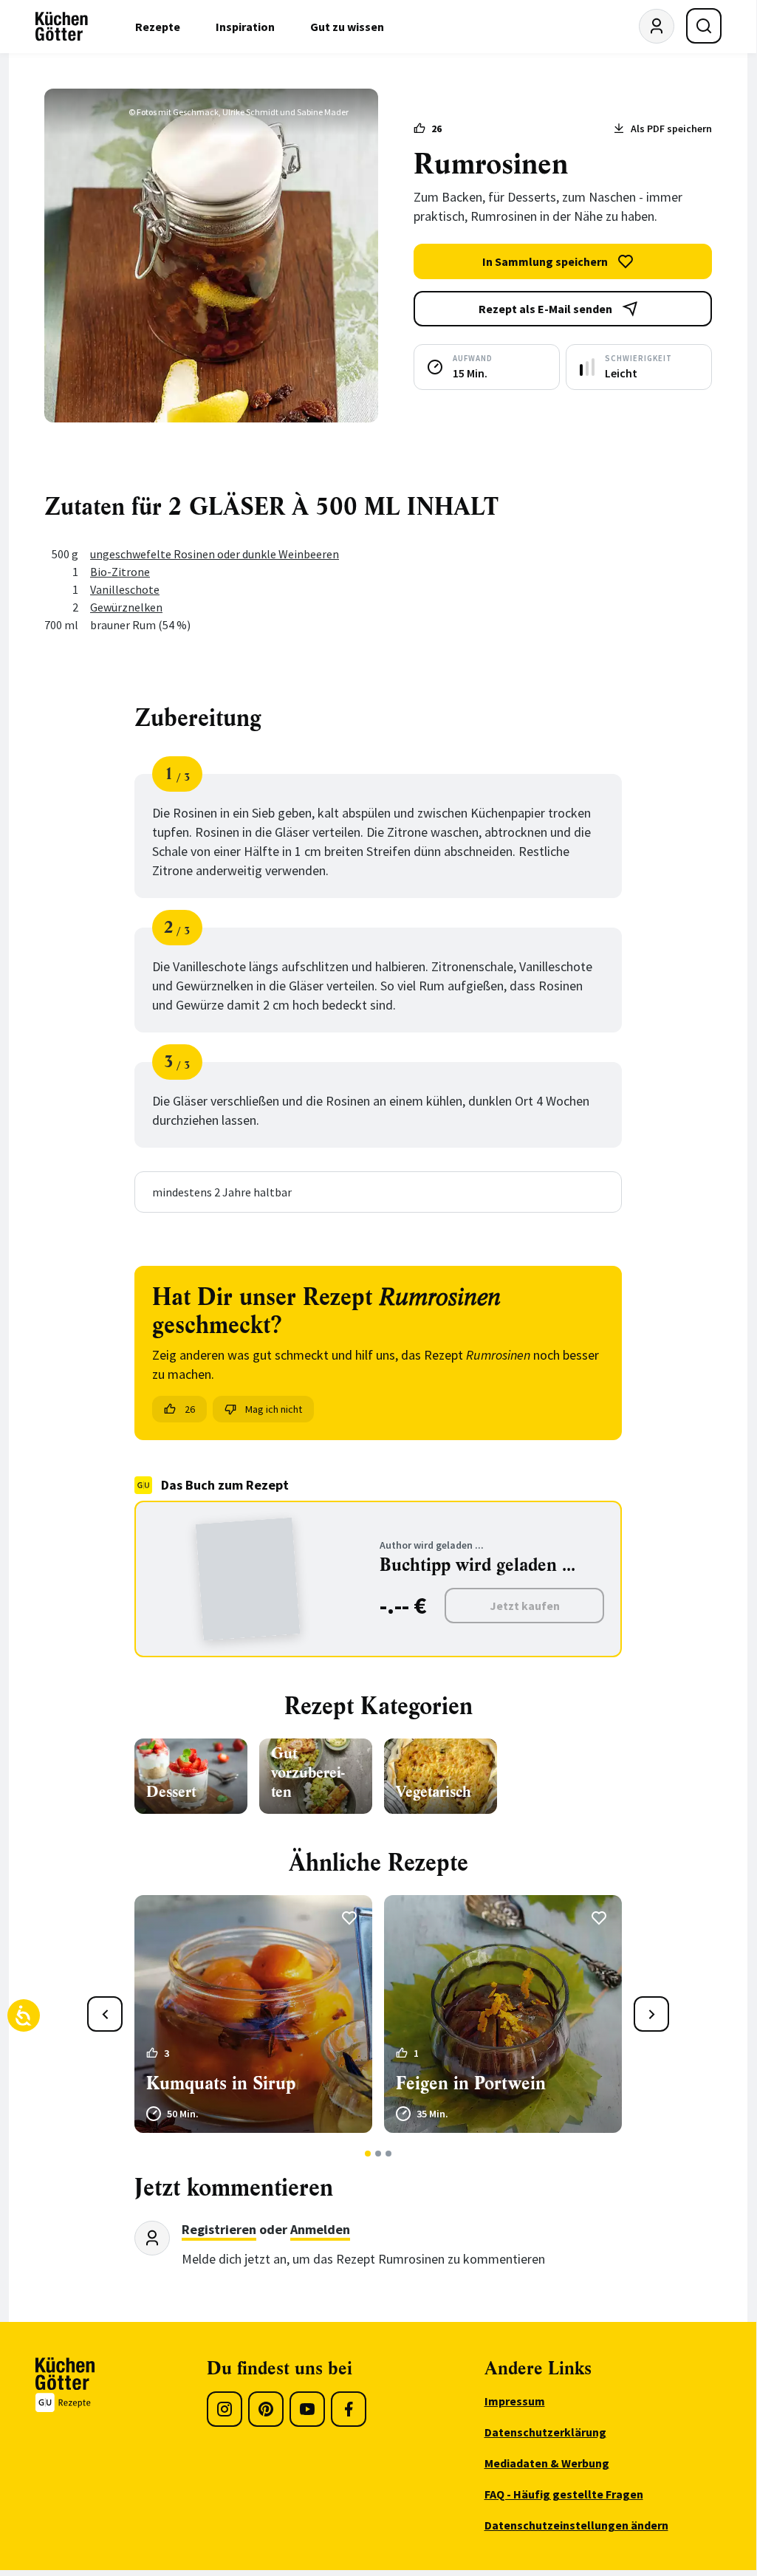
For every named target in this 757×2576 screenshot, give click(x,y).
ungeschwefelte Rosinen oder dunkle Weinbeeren (215, 554)
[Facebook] (349, 2409)
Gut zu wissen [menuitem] (347, 27)
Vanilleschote (125, 589)
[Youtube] (307, 2409)
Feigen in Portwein (471, 2083)
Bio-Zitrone (120, 572)
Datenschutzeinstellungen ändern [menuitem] (576, 2525)
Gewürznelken (126, 607)
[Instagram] (225, 2409)
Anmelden (320, 2229)
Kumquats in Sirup (221, 2083)
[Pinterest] (266, 2409)
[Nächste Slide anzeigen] (651, 2014)
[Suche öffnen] (704, 26)
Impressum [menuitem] (515, 2401)
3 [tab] (389, 2154)
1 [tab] (368, 2154)
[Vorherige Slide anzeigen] (105, 2014)
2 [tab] (378, 2154)
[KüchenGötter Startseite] (62, 27)
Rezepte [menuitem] (158, 27)
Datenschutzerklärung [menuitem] (545, 2432)
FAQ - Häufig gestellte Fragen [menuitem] (564, 2494)
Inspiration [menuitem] (245, 27)
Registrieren (219, 2229)
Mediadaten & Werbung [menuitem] (547, 2463)
